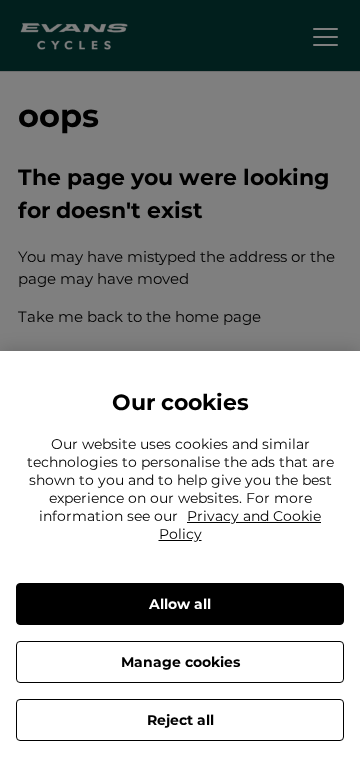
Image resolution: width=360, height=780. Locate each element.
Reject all (180, 720)
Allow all (180, 604)
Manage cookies (180, 662)
